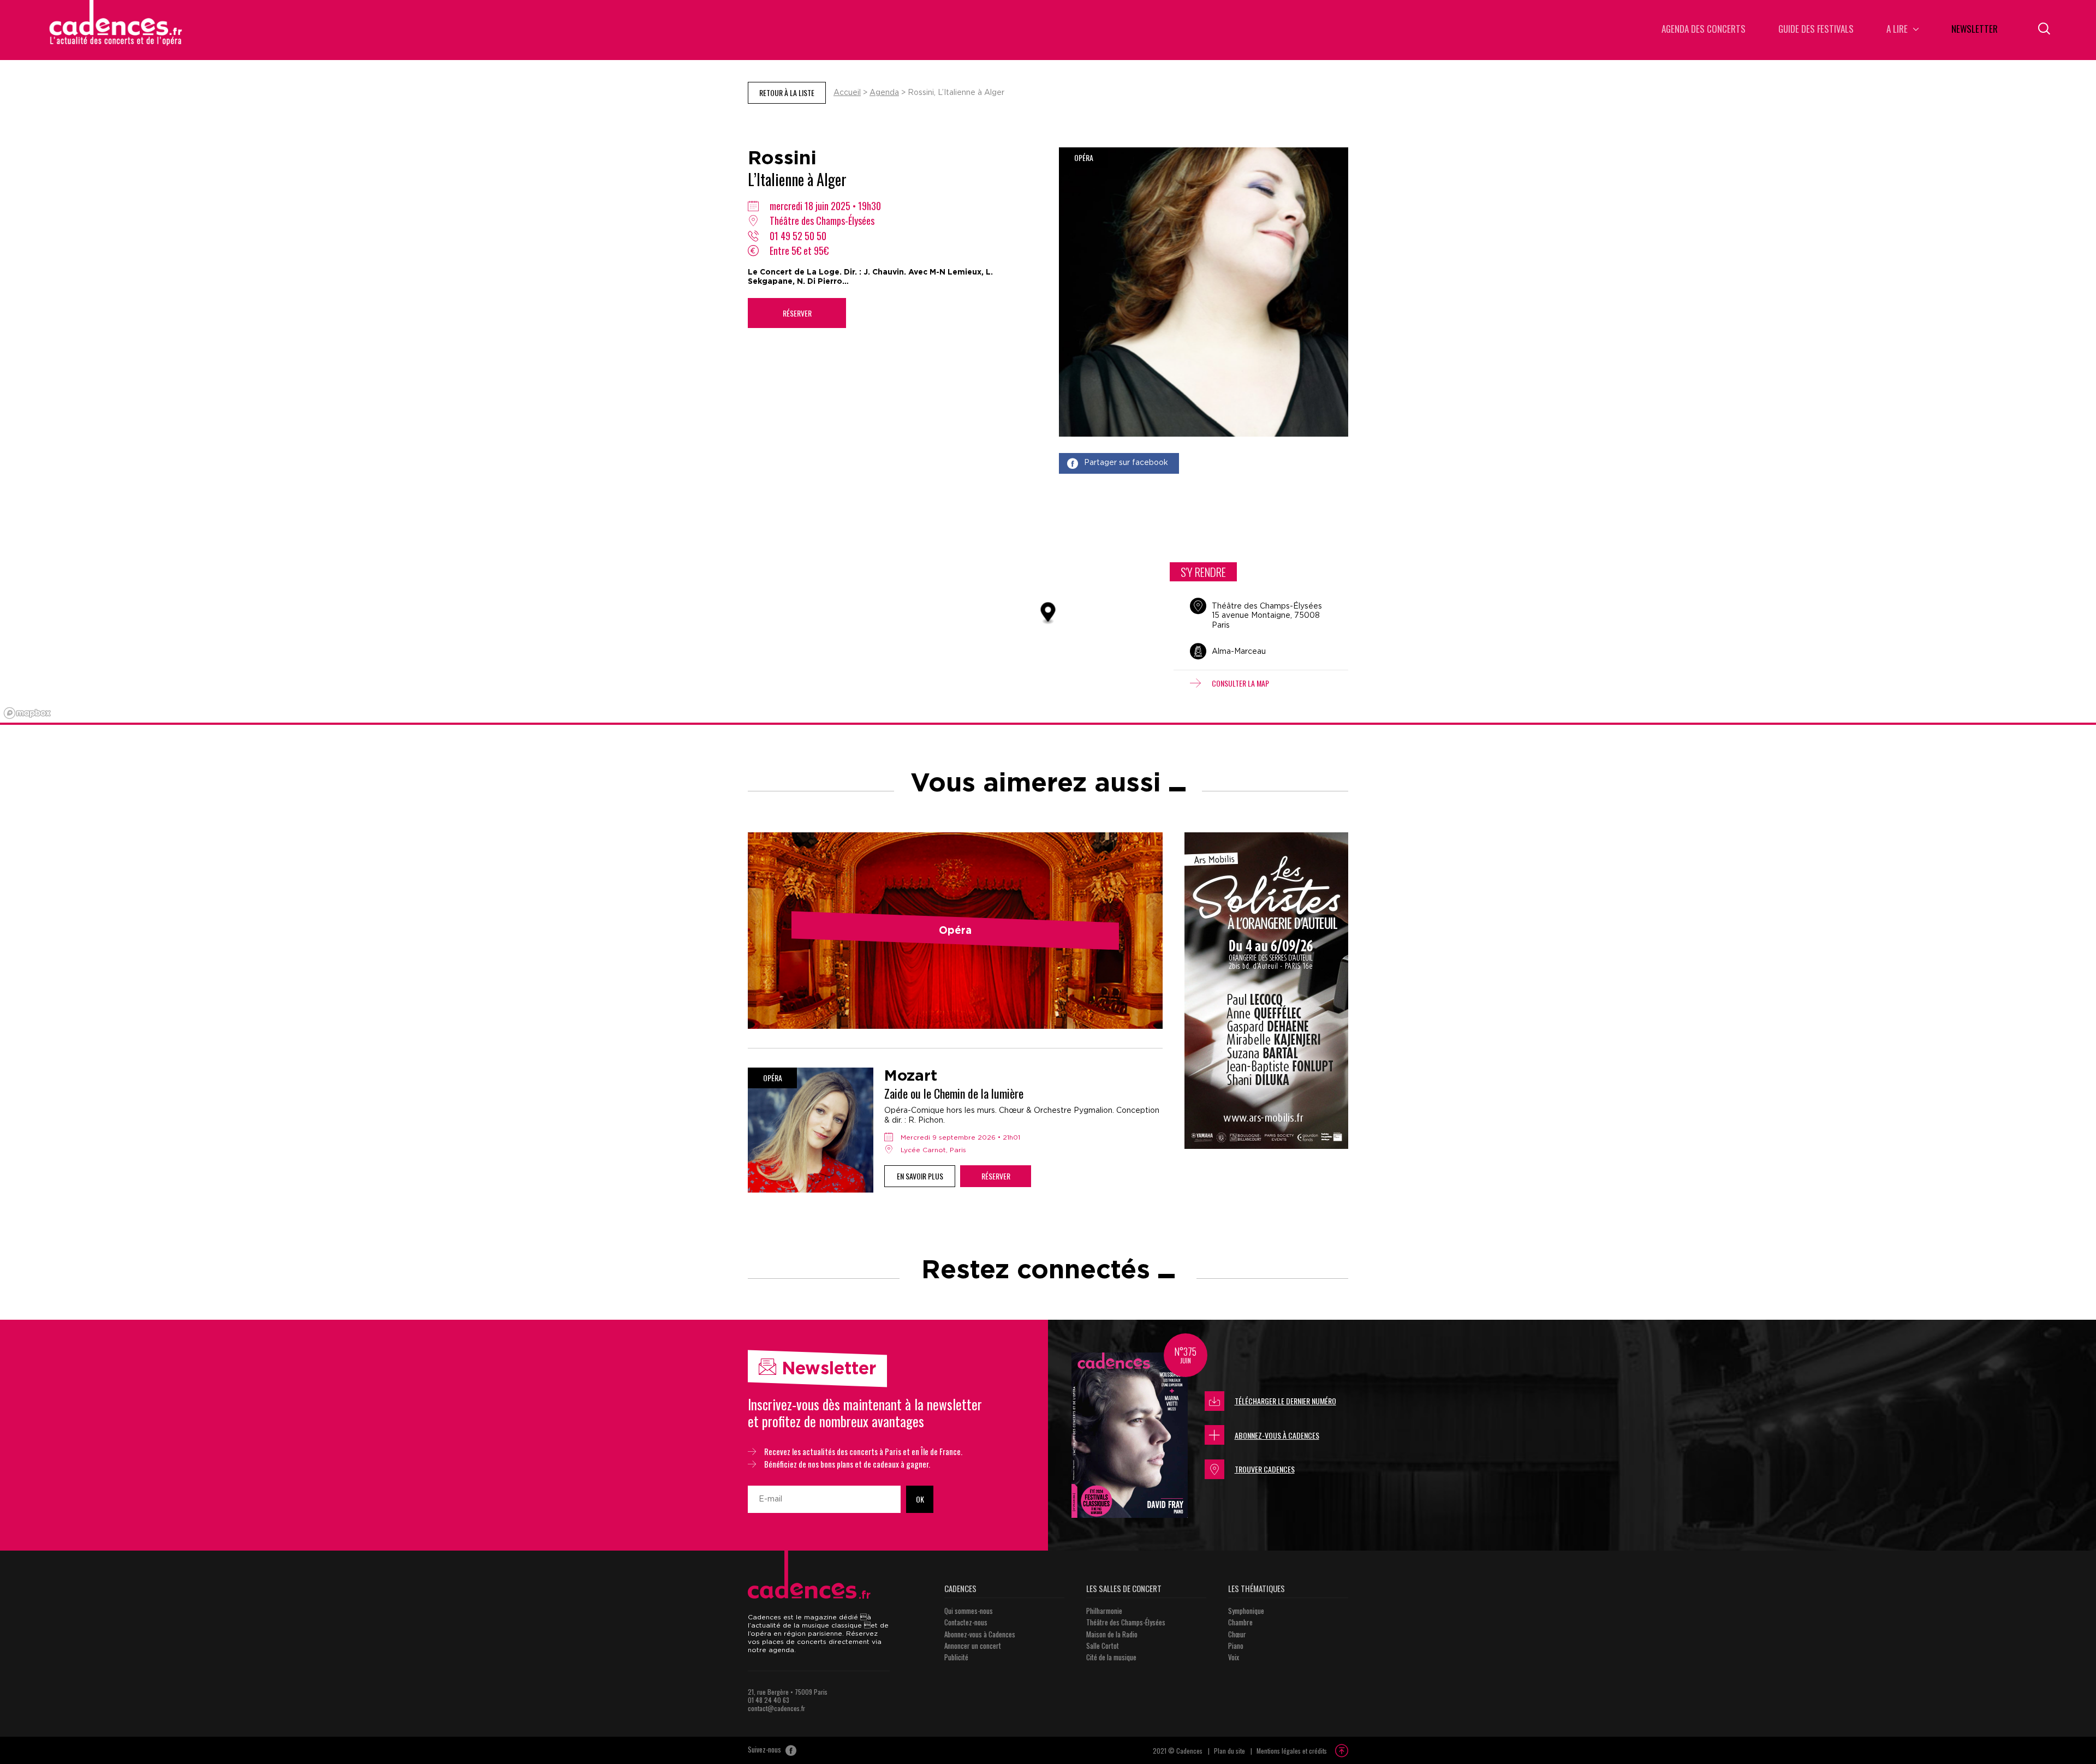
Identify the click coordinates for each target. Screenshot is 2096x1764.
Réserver (797, 313)
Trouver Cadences (1265, 1469)
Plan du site (1229, 1751)
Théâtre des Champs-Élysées (1126, 1622)
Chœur (1237, 1634)
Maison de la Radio (1112, 1634)
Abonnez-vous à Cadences (1277, 1435)
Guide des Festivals (1816, 30)
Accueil (847, 93)
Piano (1236, 1646)
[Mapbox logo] (27, 713)
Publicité (956, 1657)
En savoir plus (920, 1176)
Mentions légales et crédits (1292, 1751)
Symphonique (1246, 1611)
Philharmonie (1104, 1611)
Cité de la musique (1111, 1657)
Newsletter (1975, 30)
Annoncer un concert (973, 1646)
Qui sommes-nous (969, 1611)
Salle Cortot (1103, 1646)
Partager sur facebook (1126, 463)
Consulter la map (1240, 683)
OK (920, 1499)
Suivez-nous (765, 1750)
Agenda (884, 93)
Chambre (1240, 1622)
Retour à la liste (787, 93)
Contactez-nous (966, 1622)
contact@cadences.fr (776, 1708)
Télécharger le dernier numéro (1285, 1401)
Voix (1234, 1657)
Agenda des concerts (1704, 30)
